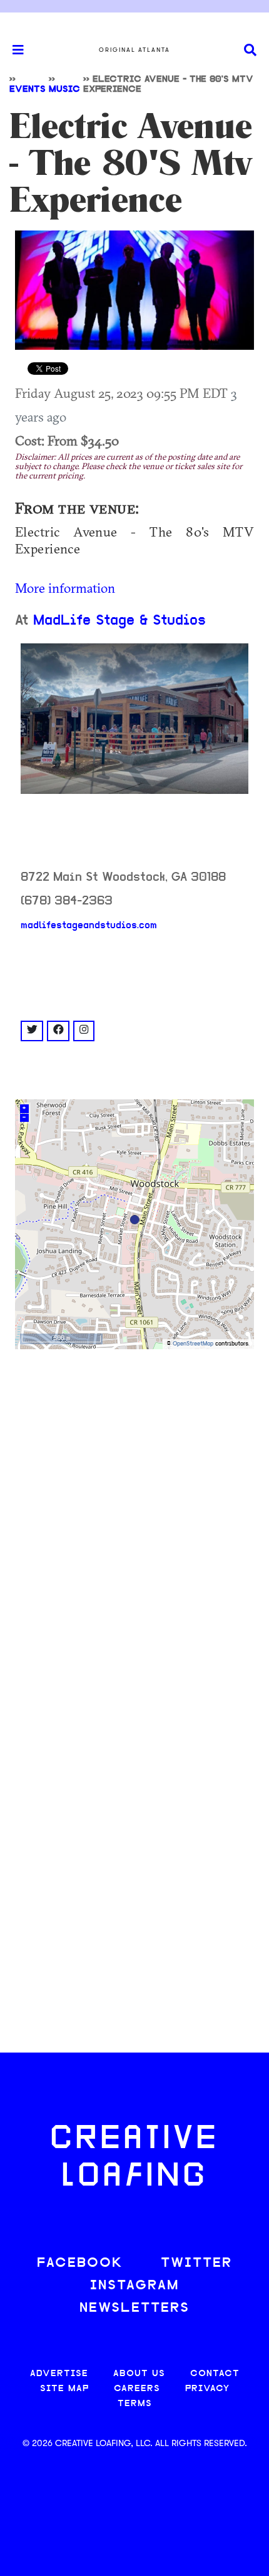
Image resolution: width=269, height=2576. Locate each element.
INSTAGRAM (134, 2286)
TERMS (135, 2404)
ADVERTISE (59, 2374)
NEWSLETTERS (134, 2308)
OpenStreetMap (193, 1344)
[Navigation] (13, 50)
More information (65, 588)
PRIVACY (207, 2389)
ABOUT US (139, 2374)
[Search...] (250, 50)
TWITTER (196, 2263)
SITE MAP (64, 2389)
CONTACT (215, 2374)
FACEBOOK (80, 2263)
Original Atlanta (134, 50)
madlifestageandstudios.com (89, 926)
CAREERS (137, 2389)
